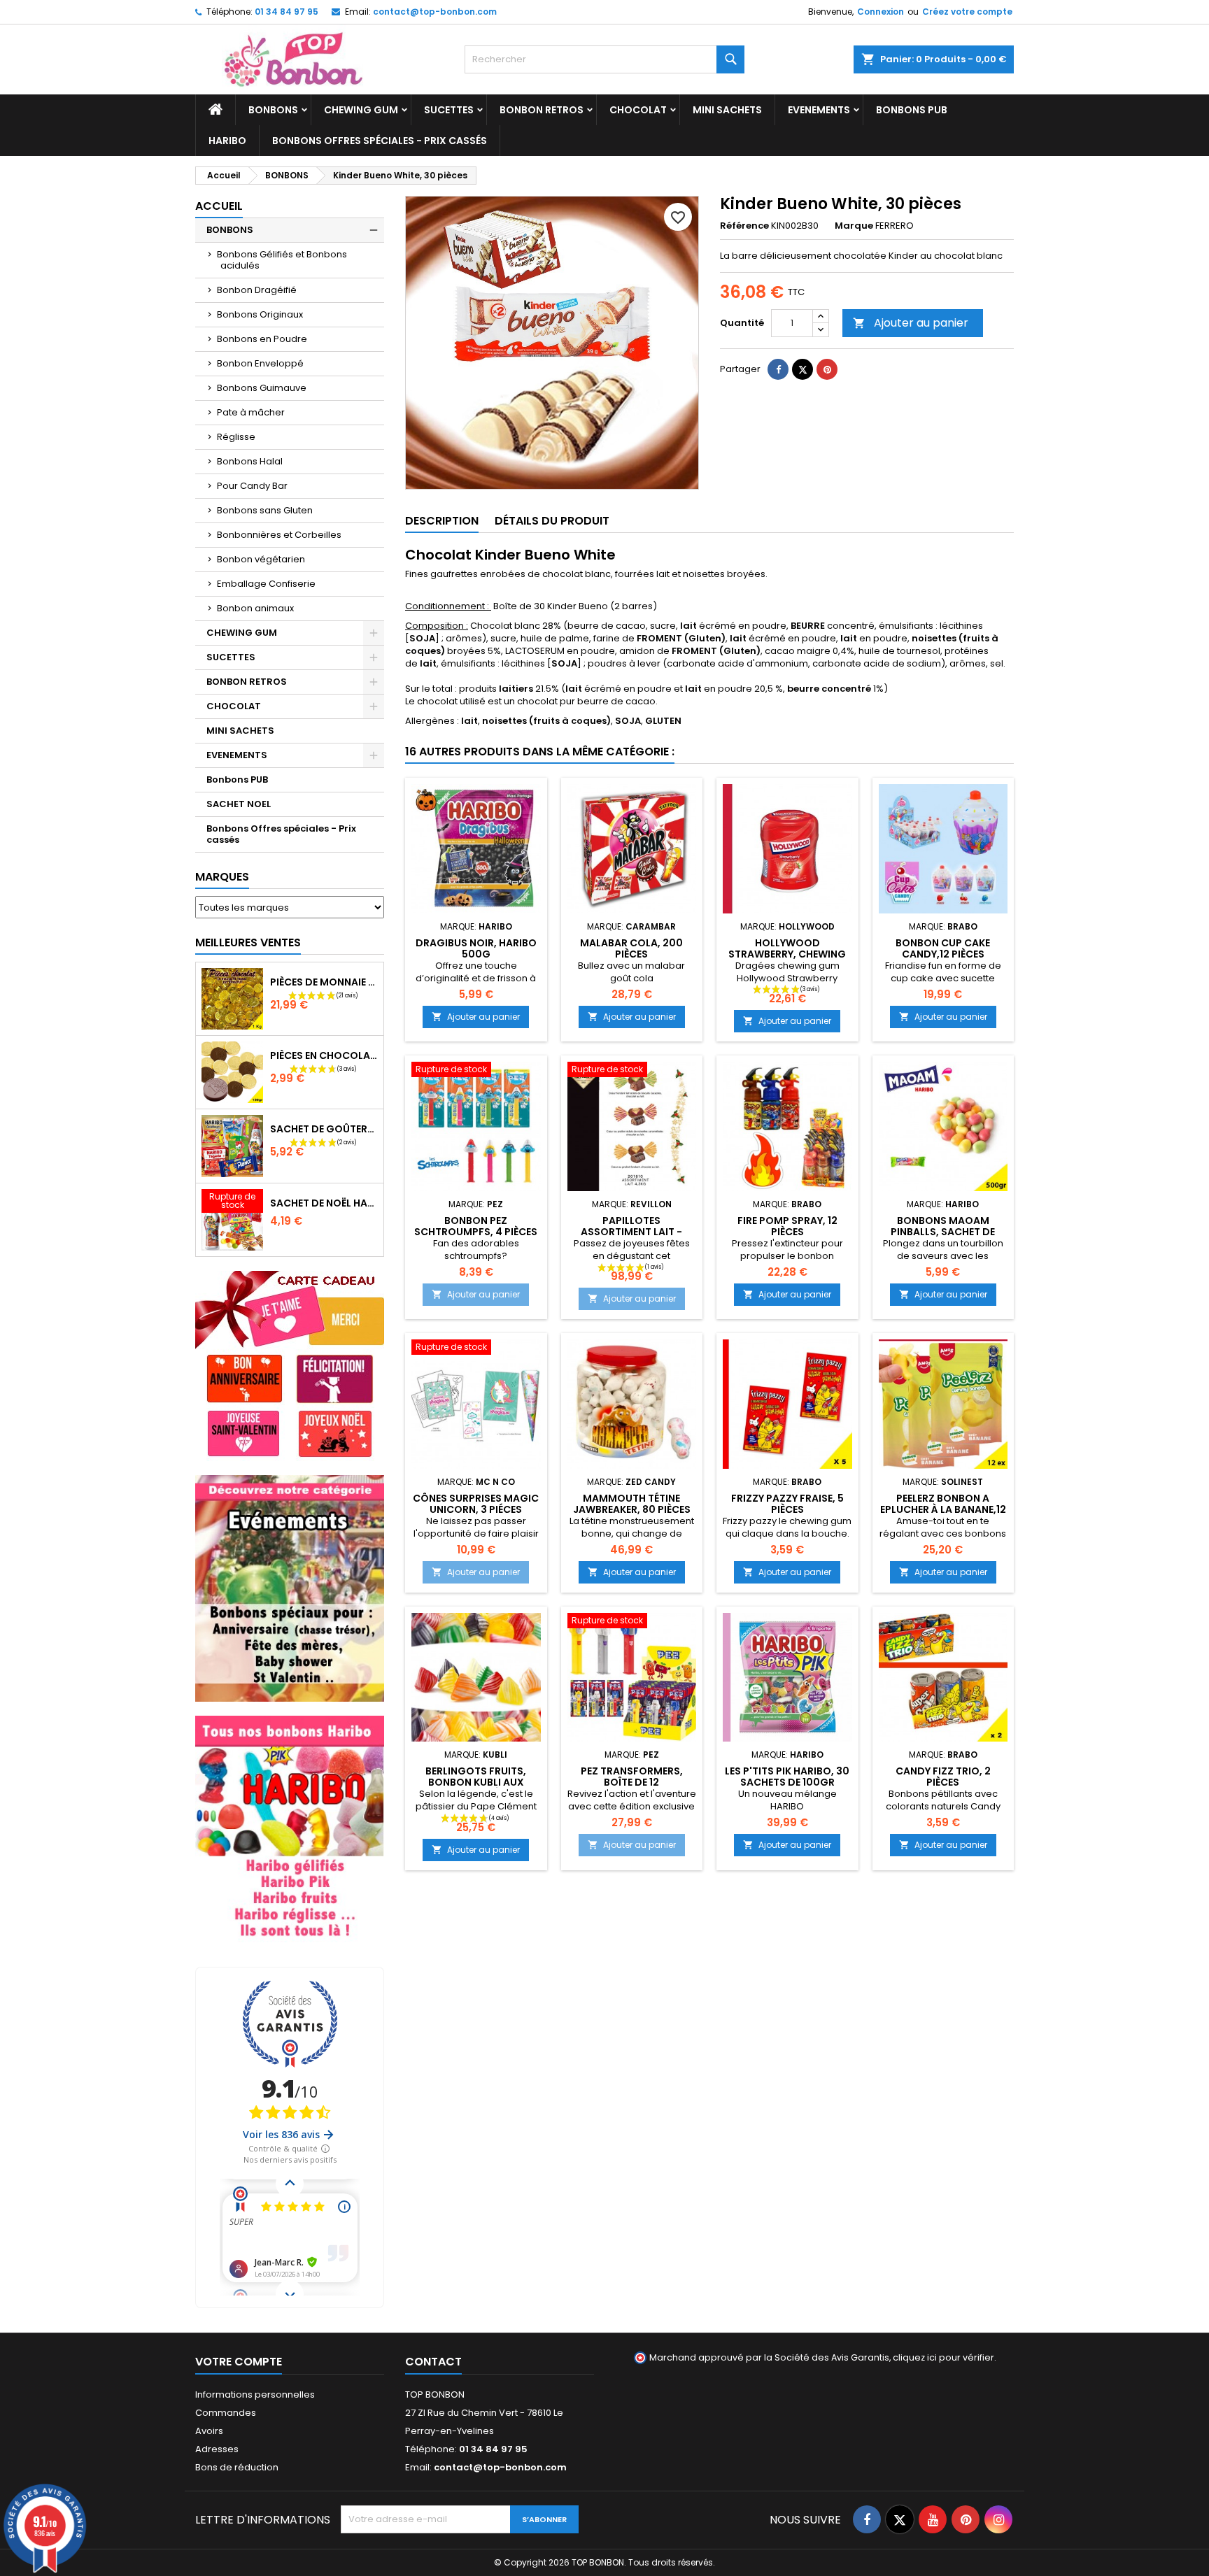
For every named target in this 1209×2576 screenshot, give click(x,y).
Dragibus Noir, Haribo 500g (476, 948)
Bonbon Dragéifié (257, 290)
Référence (744, 226)
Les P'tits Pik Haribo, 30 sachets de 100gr (787, 1777)
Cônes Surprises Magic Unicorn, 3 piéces (476, 1504)
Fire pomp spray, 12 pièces (787, 1226)
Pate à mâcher (251, 412)
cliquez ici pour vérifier (943, 2357)
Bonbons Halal (250, 461)
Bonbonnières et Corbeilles (279, 535)
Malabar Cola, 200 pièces (631, 948)
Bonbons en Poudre (262, 339)
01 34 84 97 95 (287, 12)
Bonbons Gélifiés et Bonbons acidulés (282, 260)
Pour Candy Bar (252, 486)
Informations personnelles (255, 2394)
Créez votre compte (967, 12)
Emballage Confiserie (266, 584)
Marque (854, 226)
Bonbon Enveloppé (260, 363)
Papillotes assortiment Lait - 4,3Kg (631, 1232)
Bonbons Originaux (260, 314)
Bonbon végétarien (261, 559)
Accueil (219, 206)
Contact (433, 2362)
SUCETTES (449, 110)
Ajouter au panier (911, 323)
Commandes (226, 2413)
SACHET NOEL (239, 804)
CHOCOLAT (638, 110)
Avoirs (209, 2431)
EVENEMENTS (819, 110)
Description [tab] (442, 521)
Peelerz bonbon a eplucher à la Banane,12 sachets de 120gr (943, 1509)
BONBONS (273, 110)
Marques (222, 877)
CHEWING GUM (361, 110)
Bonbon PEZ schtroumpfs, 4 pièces (476, 1226)
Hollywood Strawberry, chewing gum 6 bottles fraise (787, 954)
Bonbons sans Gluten (265, 510)
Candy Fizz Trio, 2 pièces (943, 1777)
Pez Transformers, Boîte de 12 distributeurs (632, 1782)
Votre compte (239, 2362)
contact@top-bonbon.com (435, 12)
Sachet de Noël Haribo (324, 1203)
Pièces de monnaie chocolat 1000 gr (324, 982)
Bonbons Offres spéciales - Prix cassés (380, 141)
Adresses (217, 2449)
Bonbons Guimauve (262, 388)
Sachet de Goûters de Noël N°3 (324, 1129)
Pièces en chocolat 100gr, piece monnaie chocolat (324, 1055)
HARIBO (227, 141)
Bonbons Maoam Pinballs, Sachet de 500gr (943, 1232)
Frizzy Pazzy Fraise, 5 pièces (787, 1504)
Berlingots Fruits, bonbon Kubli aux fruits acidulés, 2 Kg (476, 1782)
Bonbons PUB (912, 110)
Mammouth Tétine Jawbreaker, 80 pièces (632, 1504)
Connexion (881, 12)
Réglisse (236, 437)
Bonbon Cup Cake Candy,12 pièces (943, 948)
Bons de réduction (237, 2467)
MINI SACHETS (727, 110)
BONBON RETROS (542, 110)
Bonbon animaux (255, 608)
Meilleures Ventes (248, 942)
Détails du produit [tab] (552, 521)
